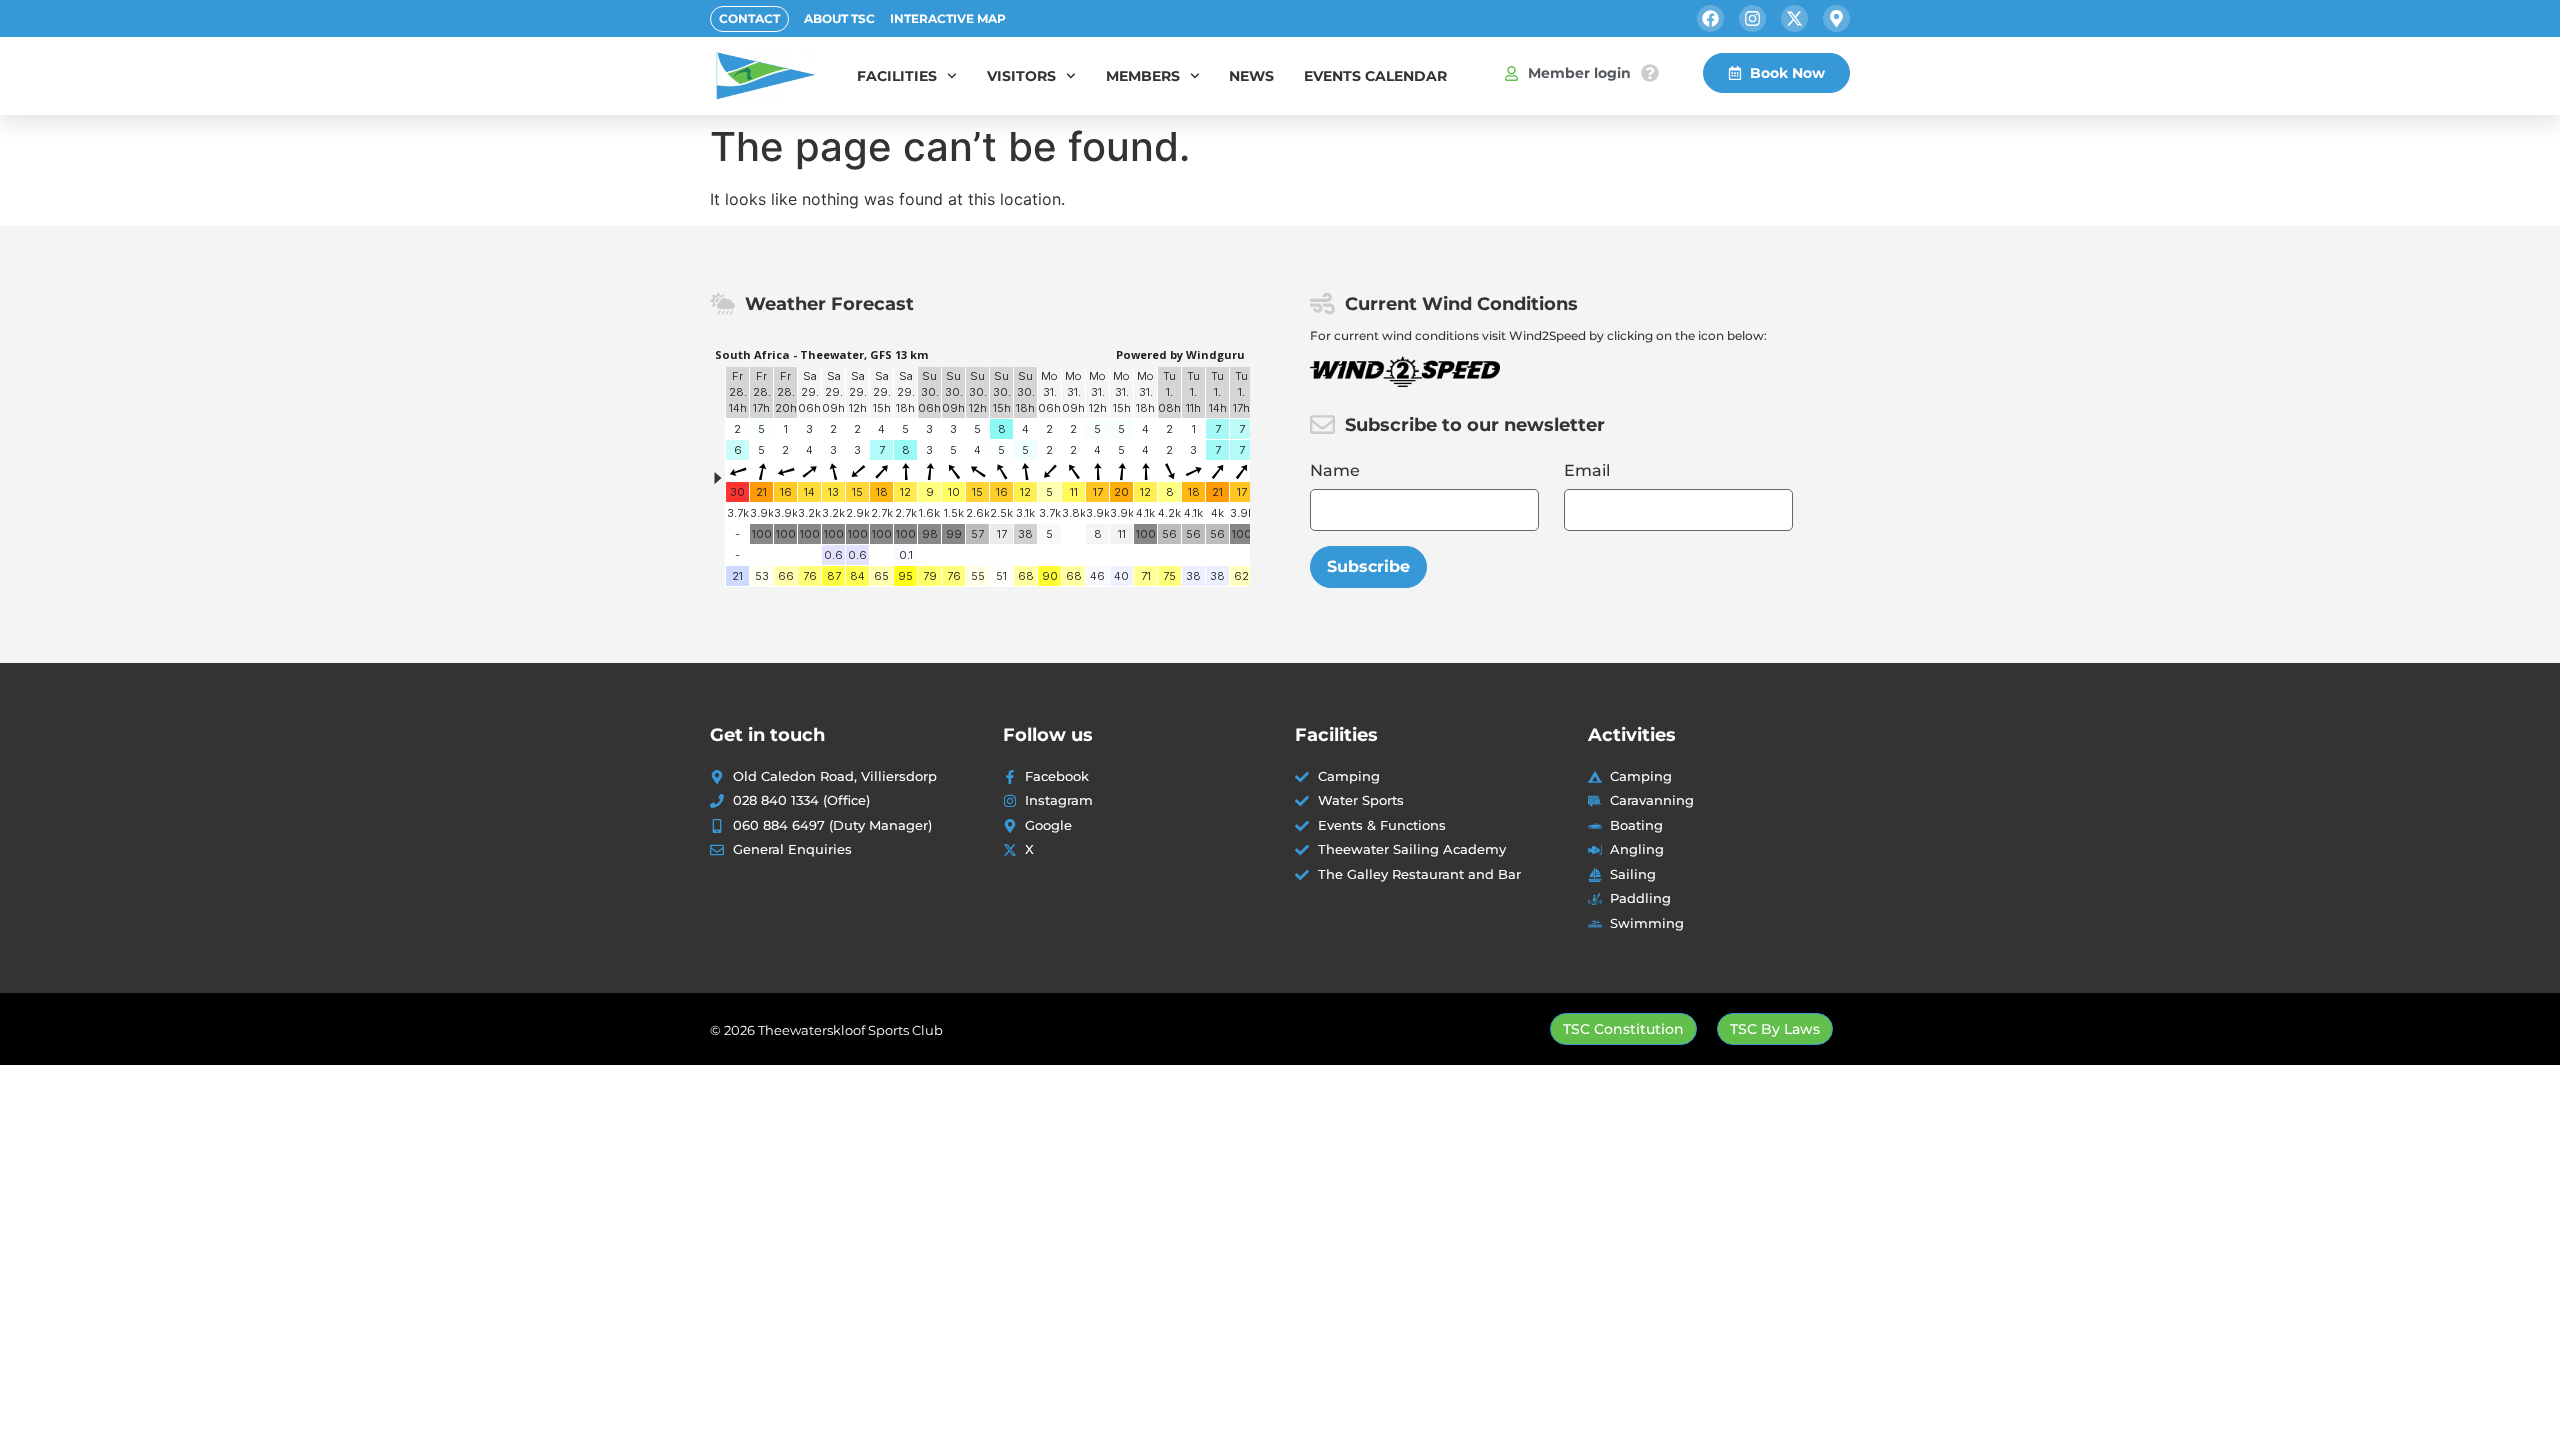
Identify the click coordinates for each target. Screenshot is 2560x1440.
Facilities (897, 76)
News (1251, 76)
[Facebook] (1710, 18)
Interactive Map (948, 18)
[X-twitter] (1794, 18)
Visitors (1021, 76)
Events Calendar (1375, 76)
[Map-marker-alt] (1836, 18)
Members (1143, 76)
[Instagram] (1752, 18)
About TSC (839, 18)
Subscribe (1368, 566)
